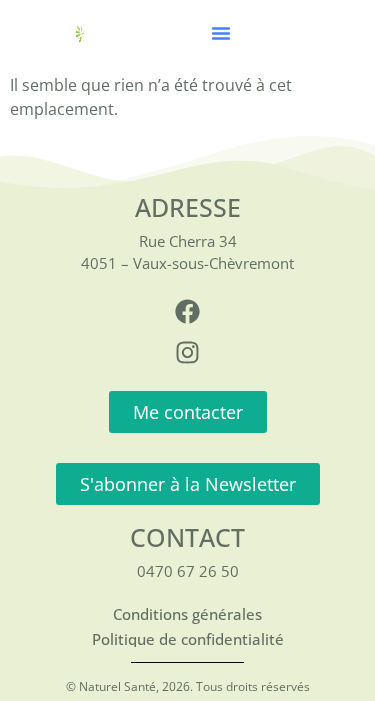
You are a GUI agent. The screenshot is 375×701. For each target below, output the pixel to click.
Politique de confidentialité (188, 639)
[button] (221, 33)
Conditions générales (187, 614)
